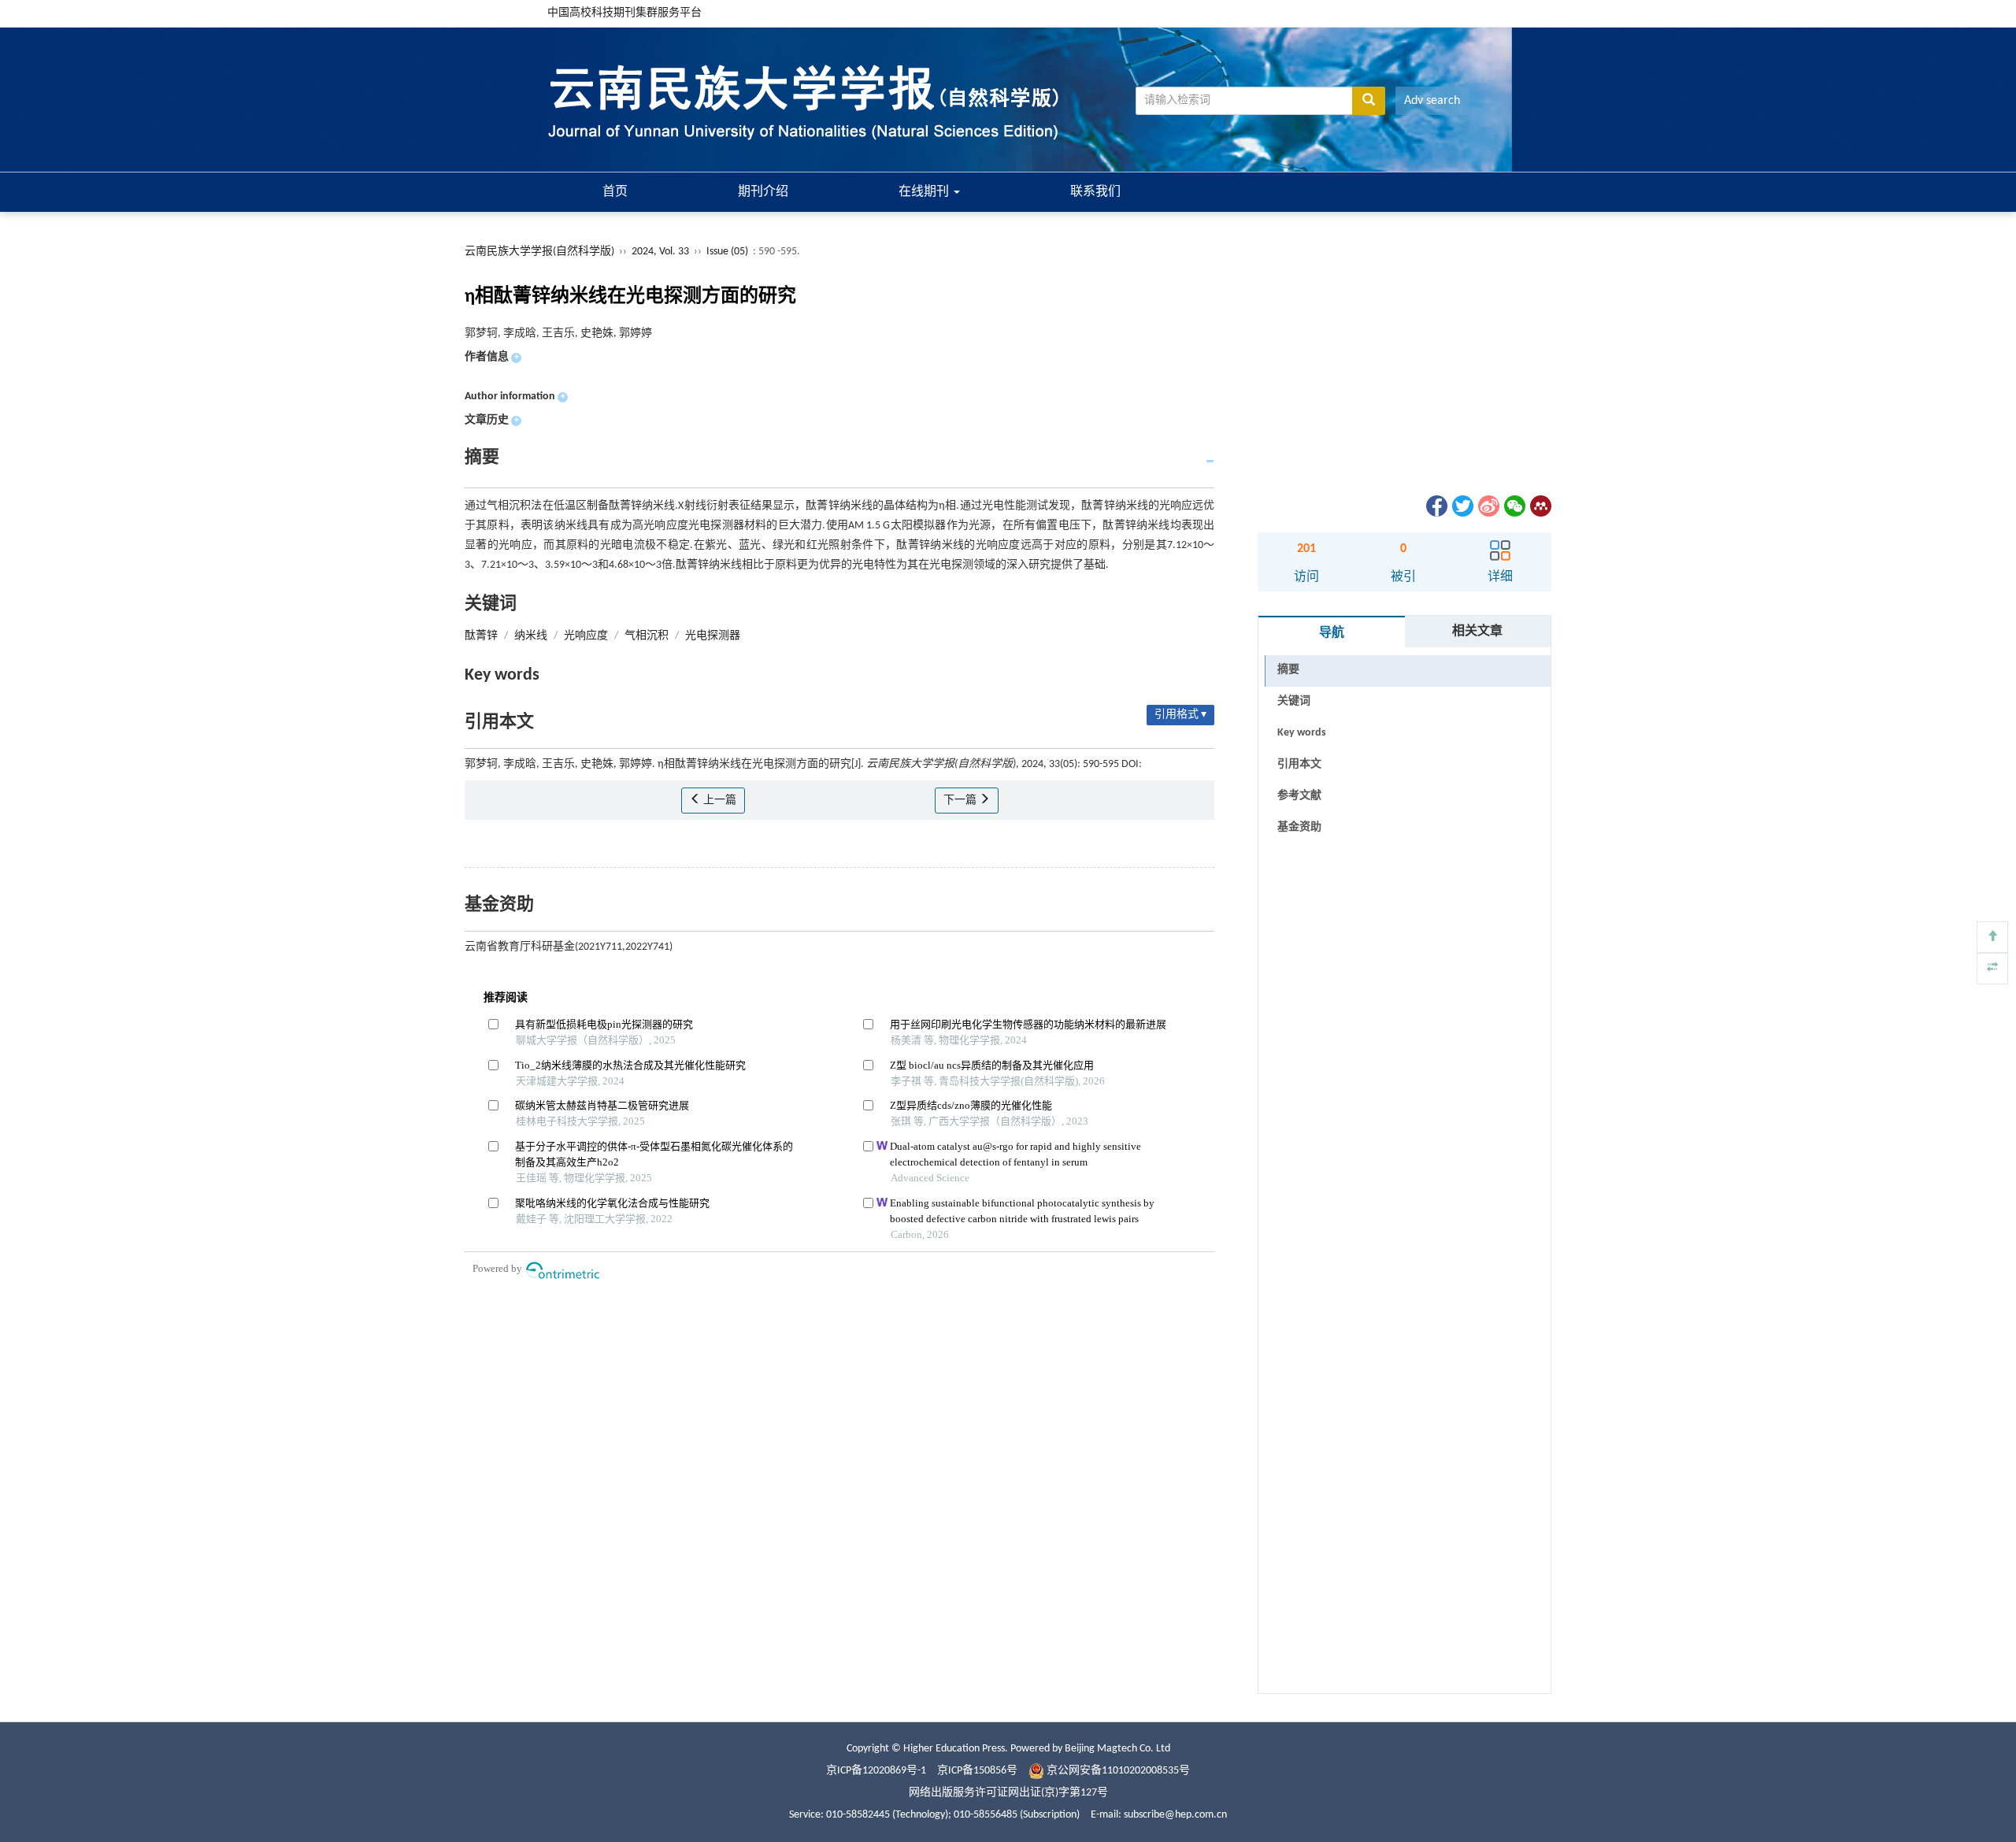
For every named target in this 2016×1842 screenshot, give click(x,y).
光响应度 (586, 636)
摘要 (1288, 670)
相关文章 (1477, 632)
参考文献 (1299, 796)
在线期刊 (925, 192)
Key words (1302, 733)
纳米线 (531, 636)
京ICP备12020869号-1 (876, 1771)
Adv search (1432, 101)
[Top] (1992, 937)
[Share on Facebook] (1436, 506)
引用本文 (1299, 764)
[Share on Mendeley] (1540, 506)
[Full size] (1992, 969)
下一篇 (961, 801)
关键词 (1294, 701)
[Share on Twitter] (1462, 506)
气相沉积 (647, 636)
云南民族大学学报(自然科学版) (539, 252)
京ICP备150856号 (977, 1771)
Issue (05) (727, 252)
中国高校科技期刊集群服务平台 (624, 13)
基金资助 (1299, 827)
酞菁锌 (481, 636)
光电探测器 (713, 636)
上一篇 (719, 801)
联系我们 (1095, 192)
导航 (1332, 633)
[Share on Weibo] (1488, 506)
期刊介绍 (763, 192)
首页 (615, 192)
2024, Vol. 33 (661, 252)
